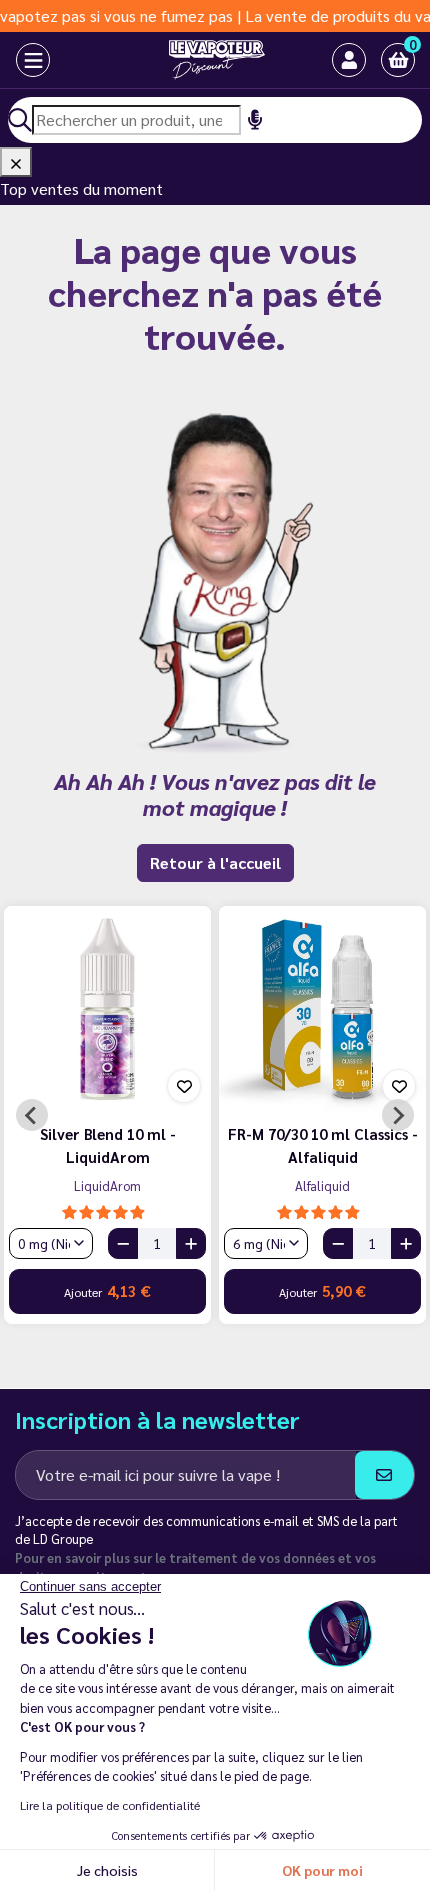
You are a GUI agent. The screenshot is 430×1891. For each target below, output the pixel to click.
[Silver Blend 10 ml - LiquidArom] (107, 1009)
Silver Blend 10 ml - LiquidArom (108, 1145)
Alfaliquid (322, 1185)
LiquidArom (107, 1185)
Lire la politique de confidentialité (110, 1805)
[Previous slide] (32, 1115)
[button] (398, 60)
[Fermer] (16, 162)
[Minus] (123, 1243)
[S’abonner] (384, 1475)
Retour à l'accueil (215, 862)
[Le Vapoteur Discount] (197, 60)
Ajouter (107, 1290)
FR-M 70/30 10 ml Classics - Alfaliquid (323, 1145)
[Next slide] (398, 1115)
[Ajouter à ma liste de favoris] (184, 1086)
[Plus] (191, 1243)
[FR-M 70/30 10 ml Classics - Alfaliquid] (322, 1009)
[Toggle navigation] (18, 60)
